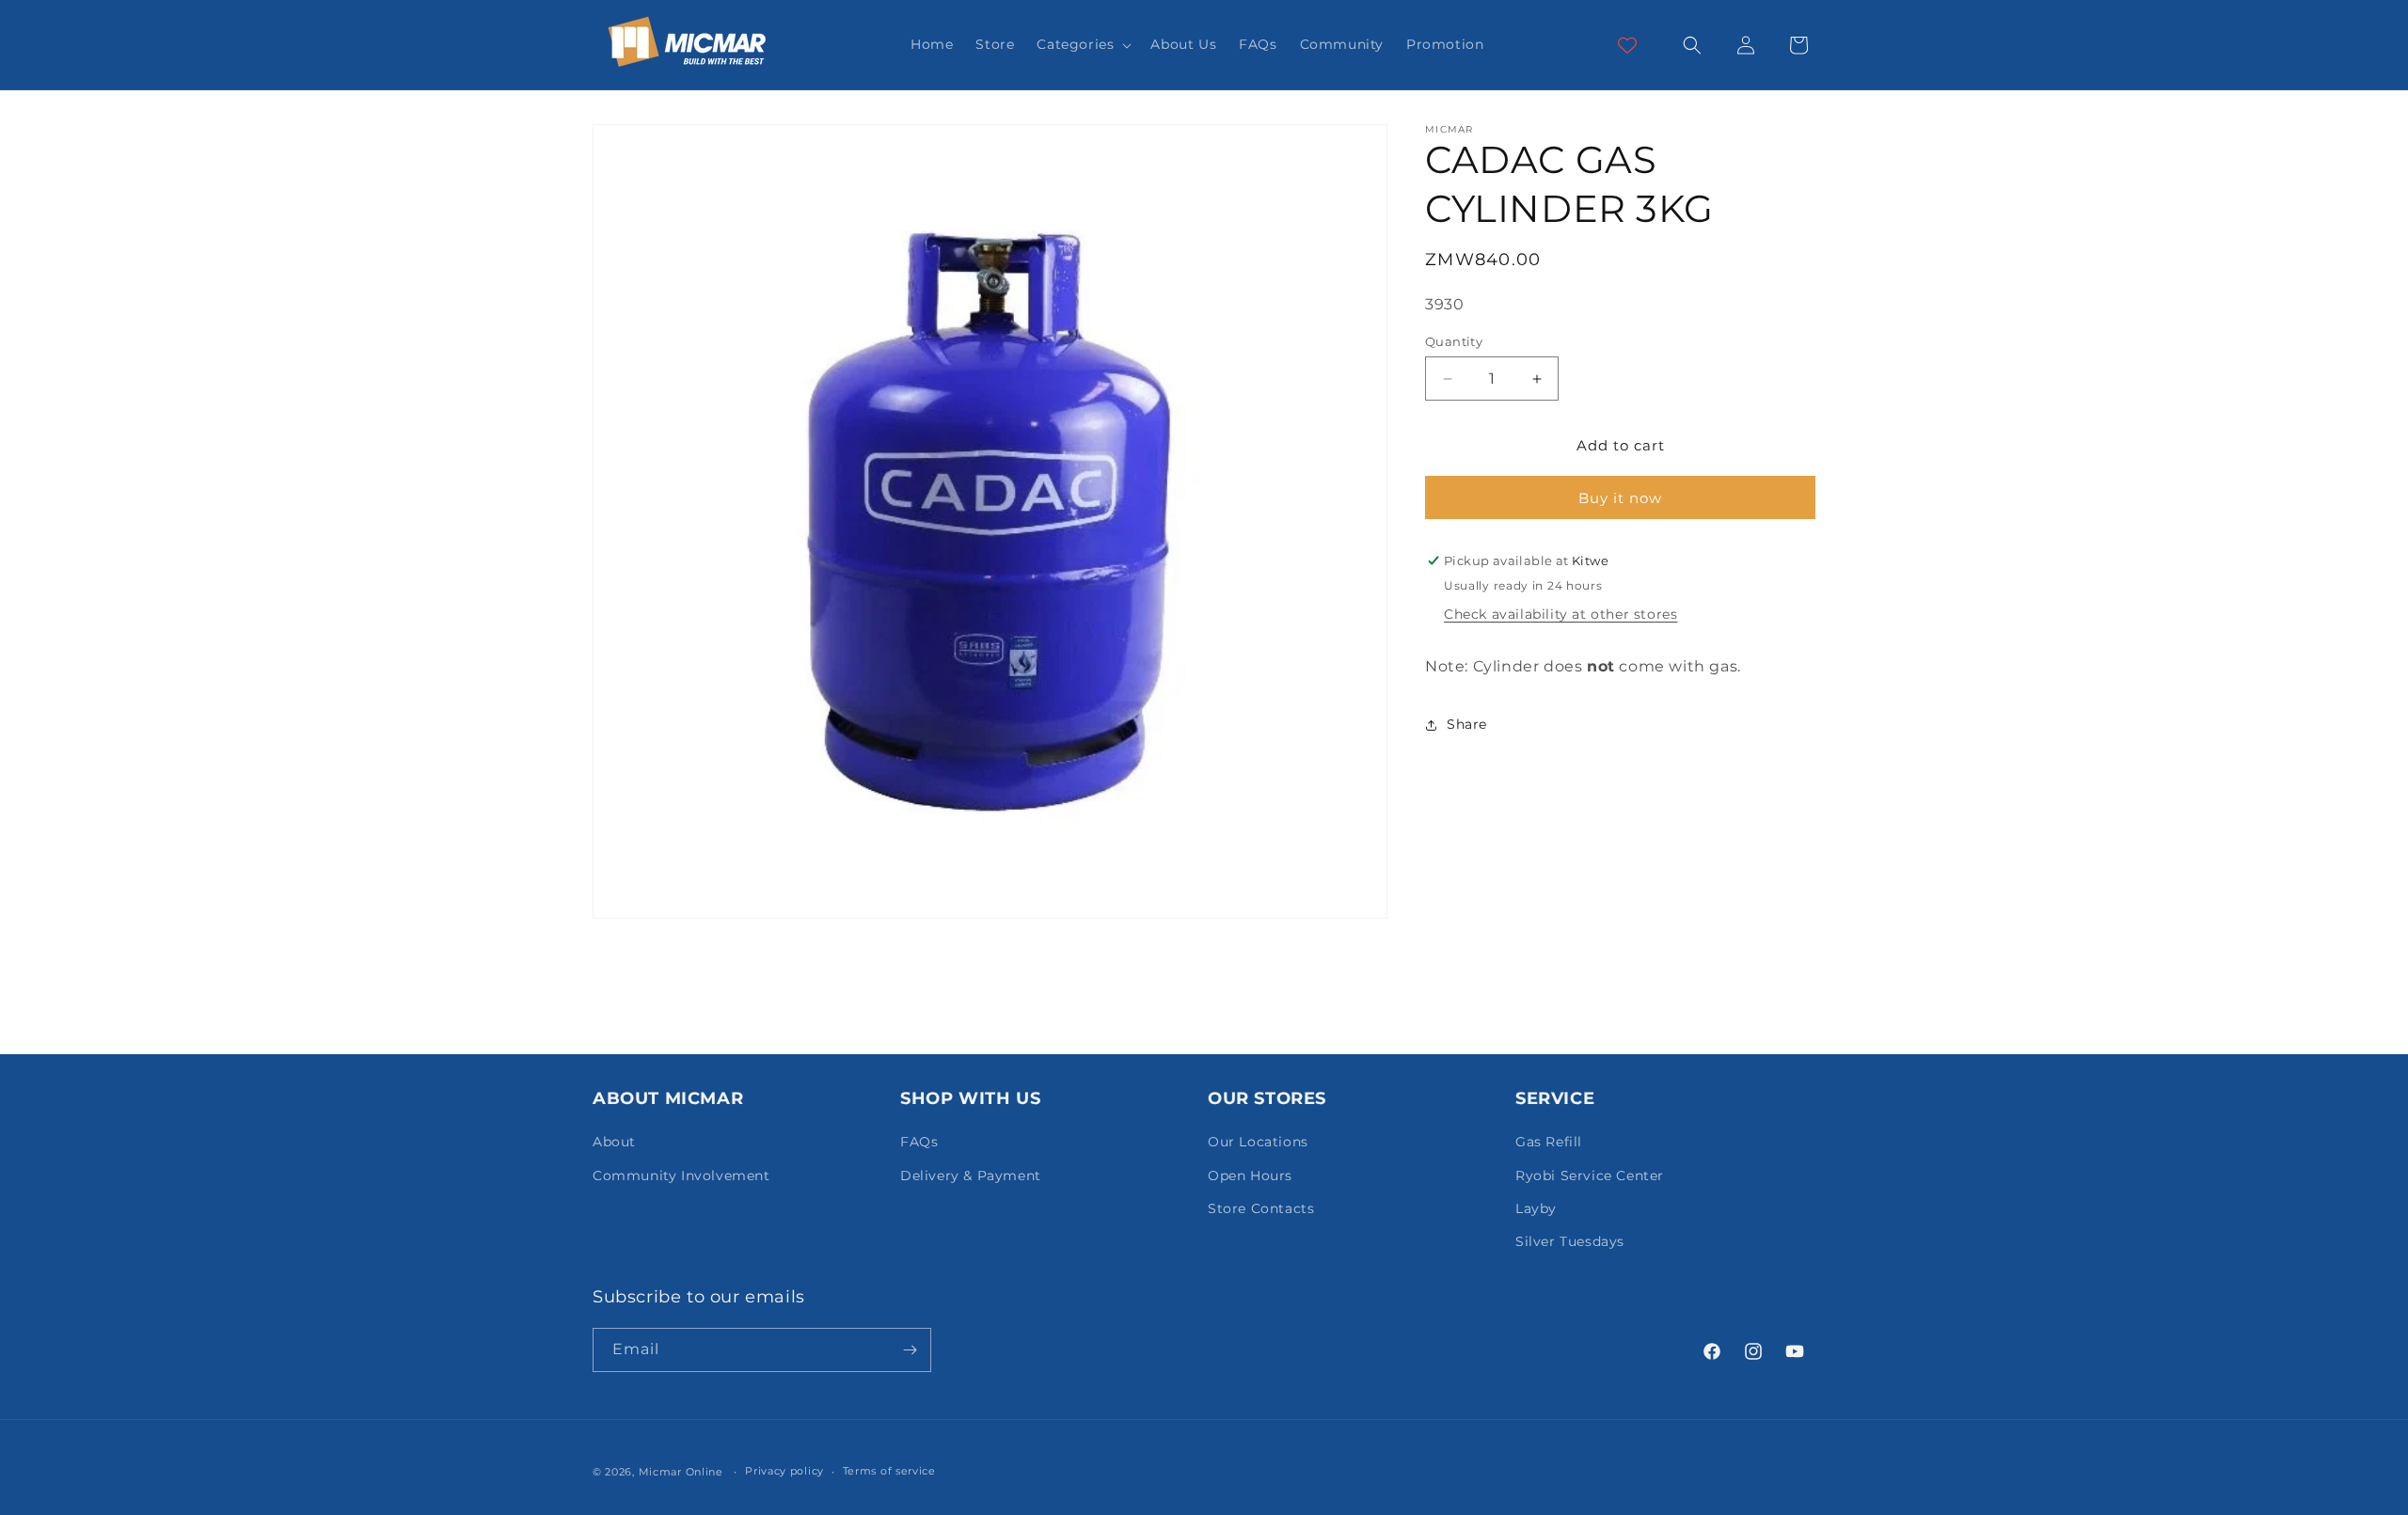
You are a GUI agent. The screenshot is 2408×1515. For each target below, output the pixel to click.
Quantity (1454, 341)
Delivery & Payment (971, 1176)
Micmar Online (681, 1472)
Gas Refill (1549, 1142)
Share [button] (1467, 724)
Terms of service (889, 1471)
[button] (1082, 44)
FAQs (919, 1142)
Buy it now (1620, 498)
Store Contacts (1261, 1208)
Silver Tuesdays (1570, 1241)
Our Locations (1258, 1142)
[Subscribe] (910, 1350)
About (614, 1142)
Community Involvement (681, 1176)
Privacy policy (784, 1471)
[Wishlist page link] (1627, 45)
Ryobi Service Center (1590, 1176)
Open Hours (1250, 1176)
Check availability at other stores (1560, 614)
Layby (1536, 1208)
